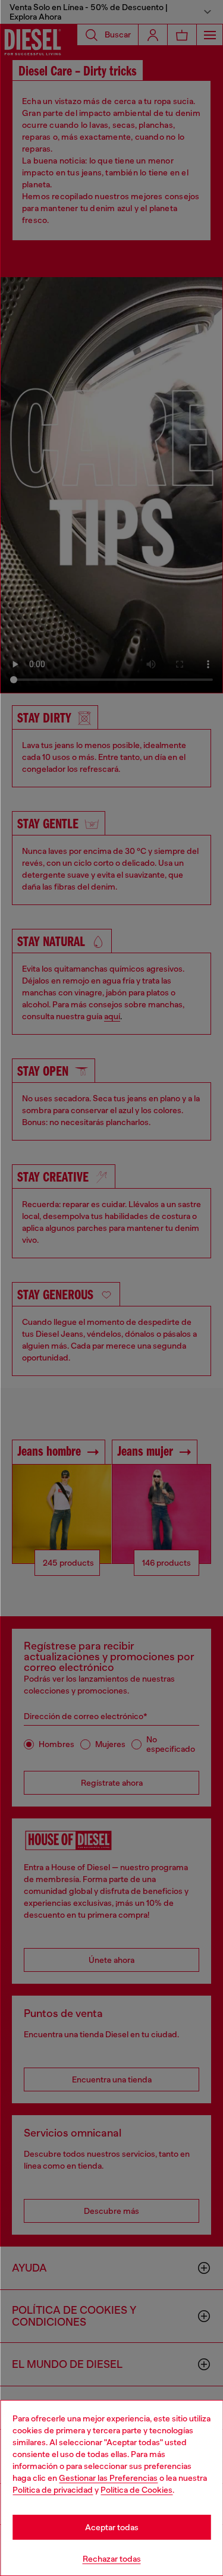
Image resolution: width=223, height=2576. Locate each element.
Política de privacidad (53, 2490)
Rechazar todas (112, 2559)
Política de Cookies (136, 2490)
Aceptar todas (112, 2527)
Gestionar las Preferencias (108, 2478)
